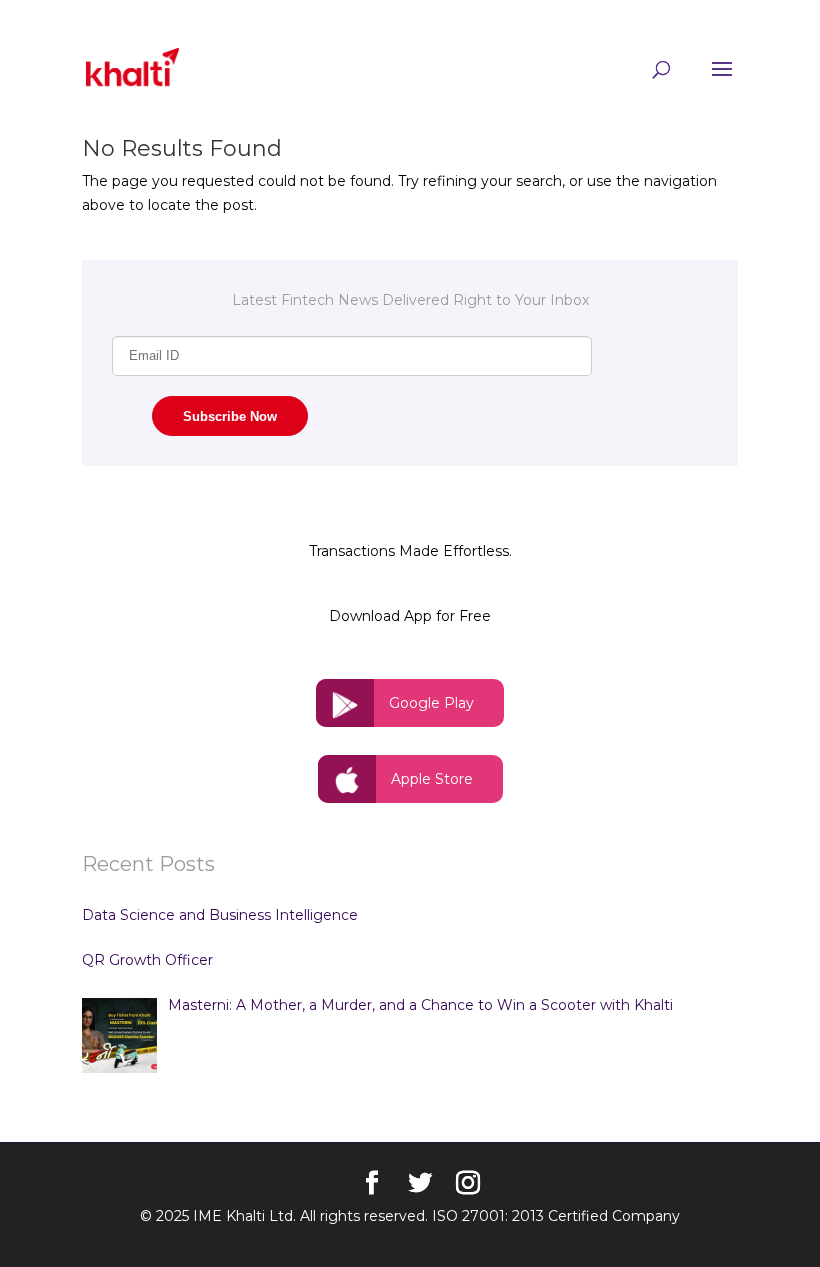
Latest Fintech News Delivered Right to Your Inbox (410, 300)
